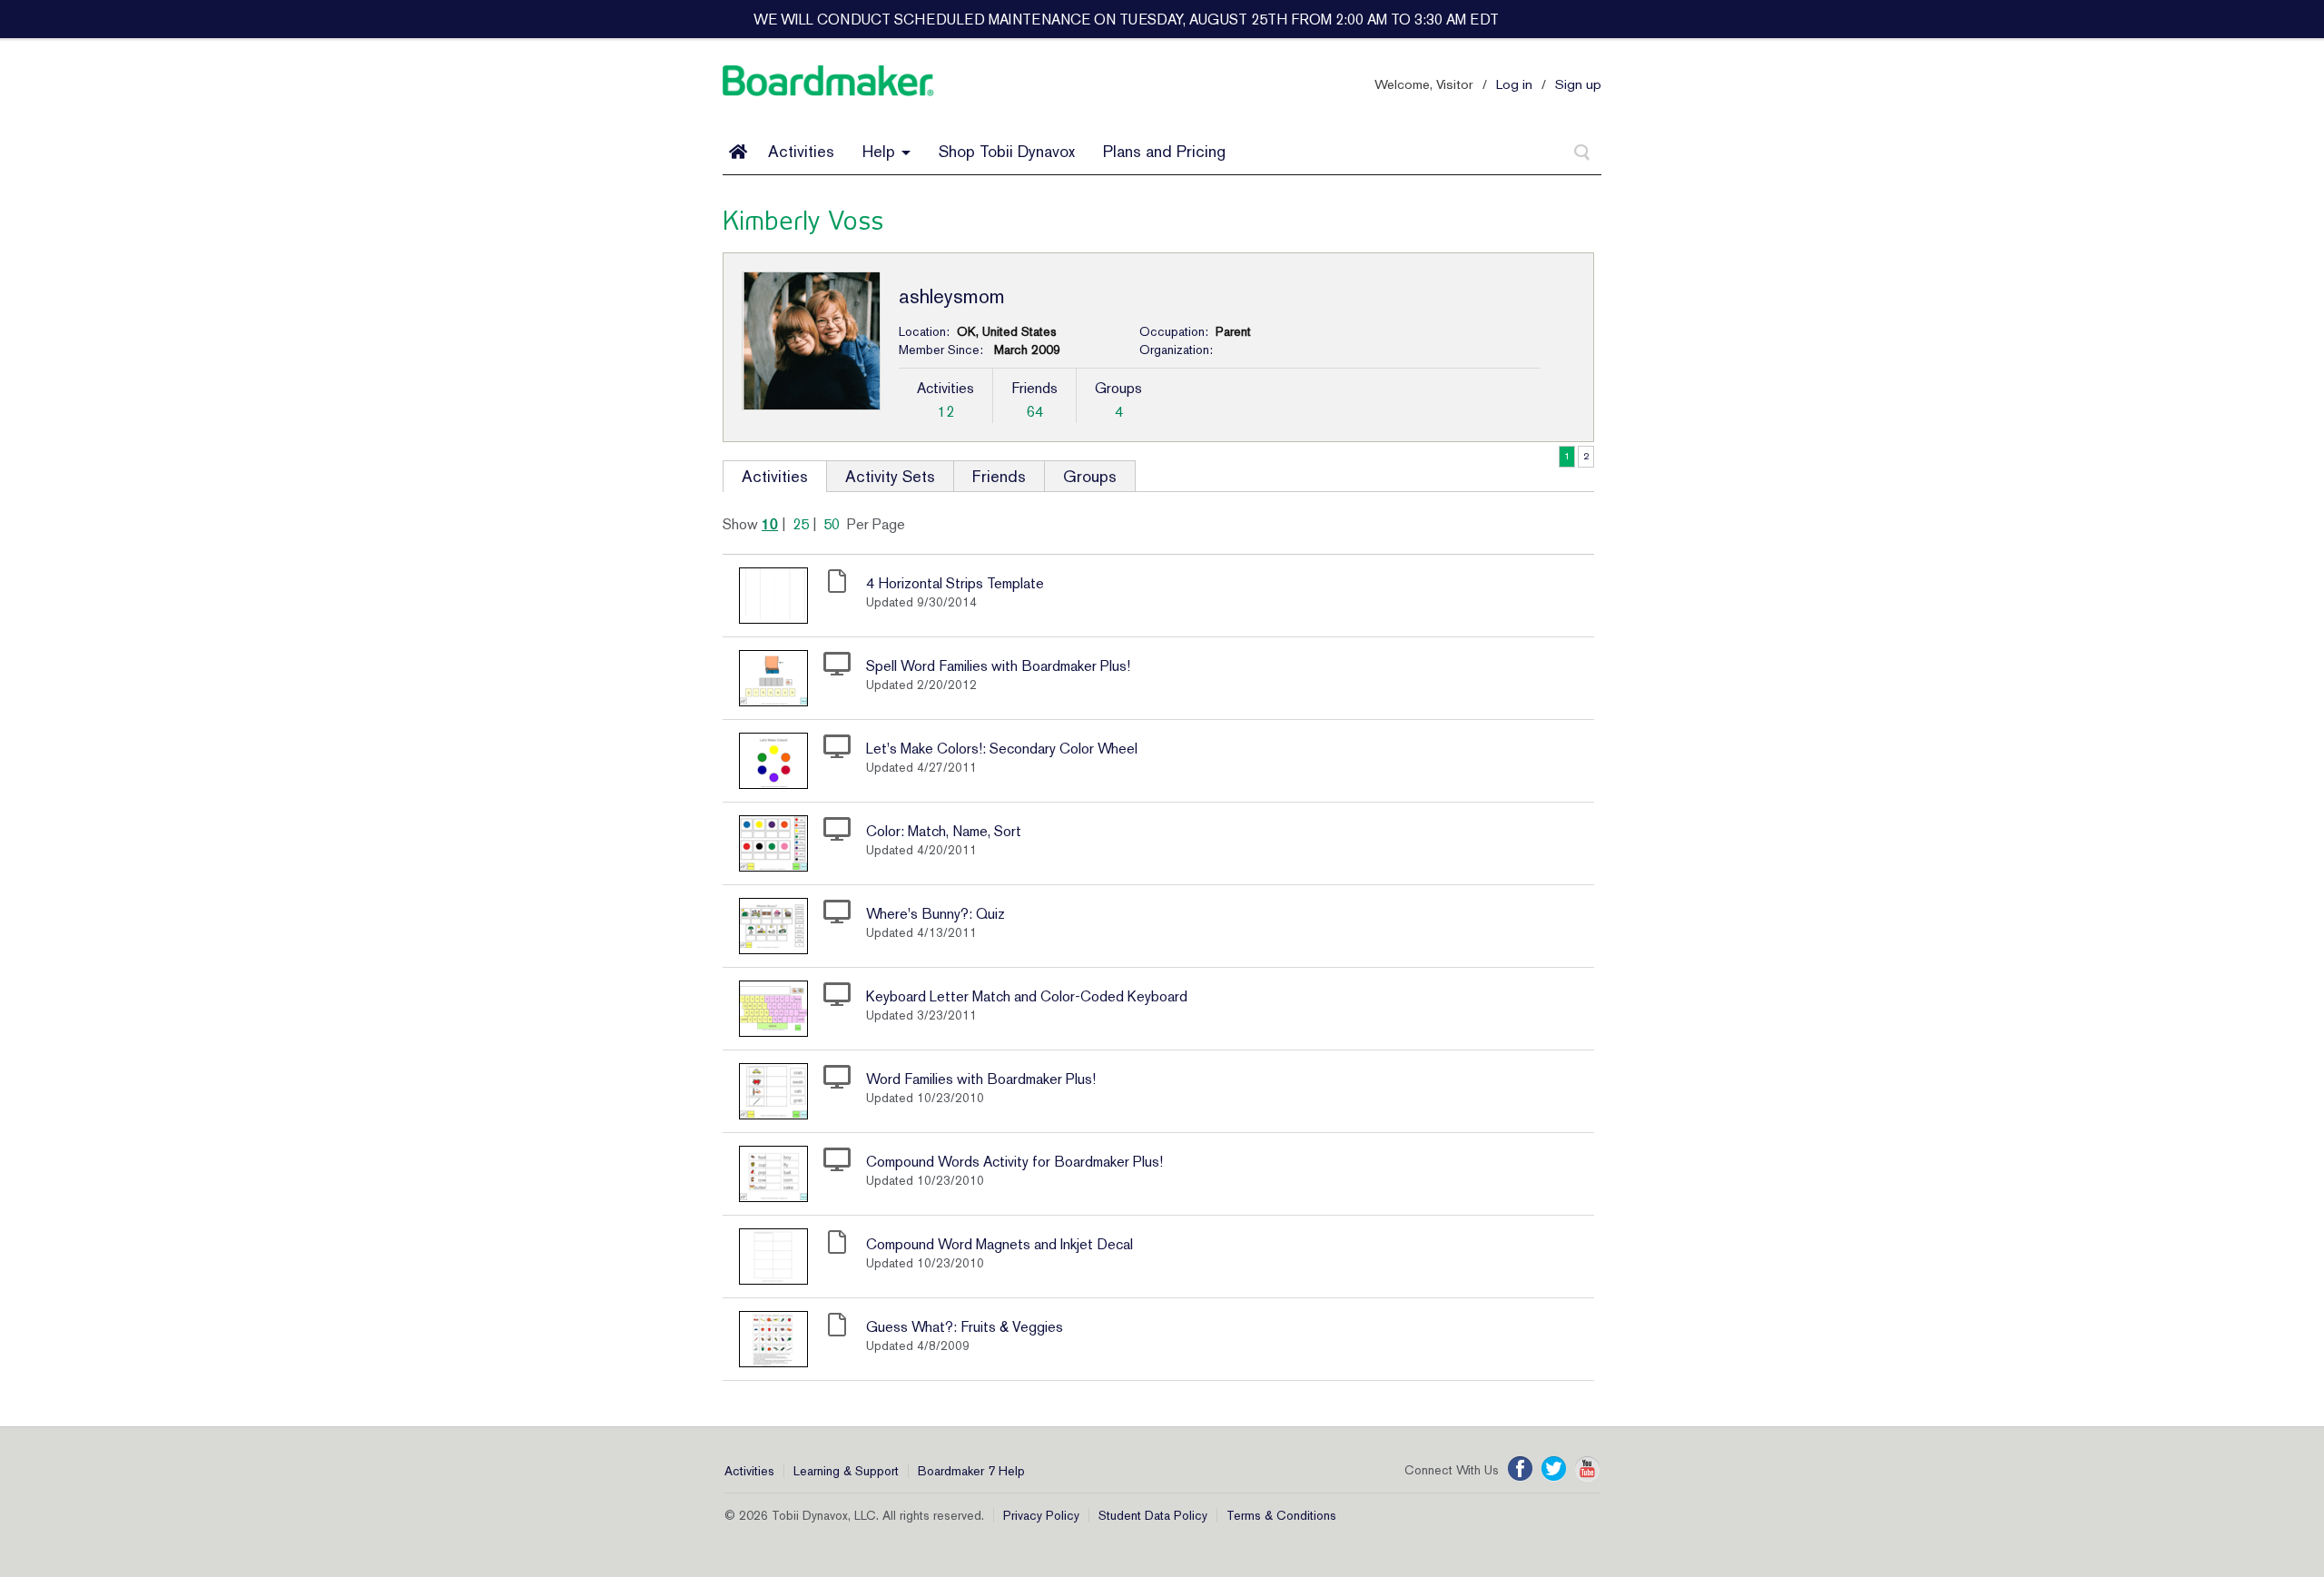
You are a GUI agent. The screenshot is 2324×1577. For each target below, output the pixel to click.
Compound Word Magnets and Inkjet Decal (1000, 1244)
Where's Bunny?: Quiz (936, 914)
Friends (999, 476)
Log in (1514, 84)
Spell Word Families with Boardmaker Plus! (998, 666)
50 (832, 524)
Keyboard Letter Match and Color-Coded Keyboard (1027, 996)
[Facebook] (1520, 1469)
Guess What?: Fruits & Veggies (965, 1327)
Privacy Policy (1041, 1515)
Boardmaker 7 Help (971, 1471)
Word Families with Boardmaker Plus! (981, 1079)
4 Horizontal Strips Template (955, 583)
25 (801, 524)
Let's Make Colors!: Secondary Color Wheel (1002, 749)
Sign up (1578, 84)
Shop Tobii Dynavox (1007, 151)
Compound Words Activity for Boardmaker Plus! (1014, 1162)
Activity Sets (890, 476)
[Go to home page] (738, 152)
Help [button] (881, 151)
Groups (1090, 476)
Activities (801, 151)
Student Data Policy (1153, 1515)
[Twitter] (1554, 1469)
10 (770, 524)
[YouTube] (1587, 1469)
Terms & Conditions (1281, 1515)
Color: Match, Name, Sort (944, 831)
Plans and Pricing (1164, 151)
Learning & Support (846, 1471)
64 (1035, 412)
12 (946, 412)
